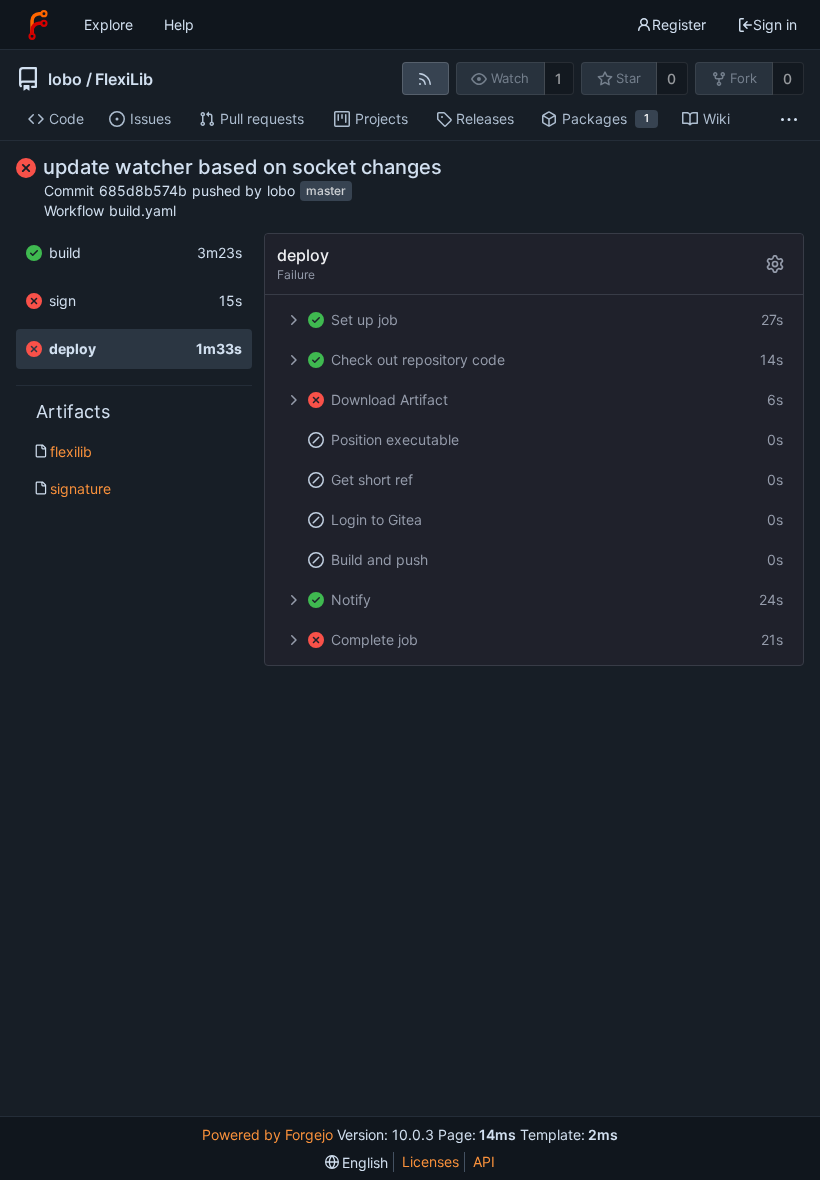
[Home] (38, 25)
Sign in (775, 24)
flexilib (71, 451)
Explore (108, 24)
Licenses (430, 1161)
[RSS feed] (425, 78)
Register (679, 24)
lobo (65, 79)
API (484, 1161)
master (326, 191)
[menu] (357, 1162)
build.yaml (142, 210)
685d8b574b (143, 190)
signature (80, 488)
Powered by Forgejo (267, 1134)
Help (179, 24)
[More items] (789, 119)
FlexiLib (124, 79)
